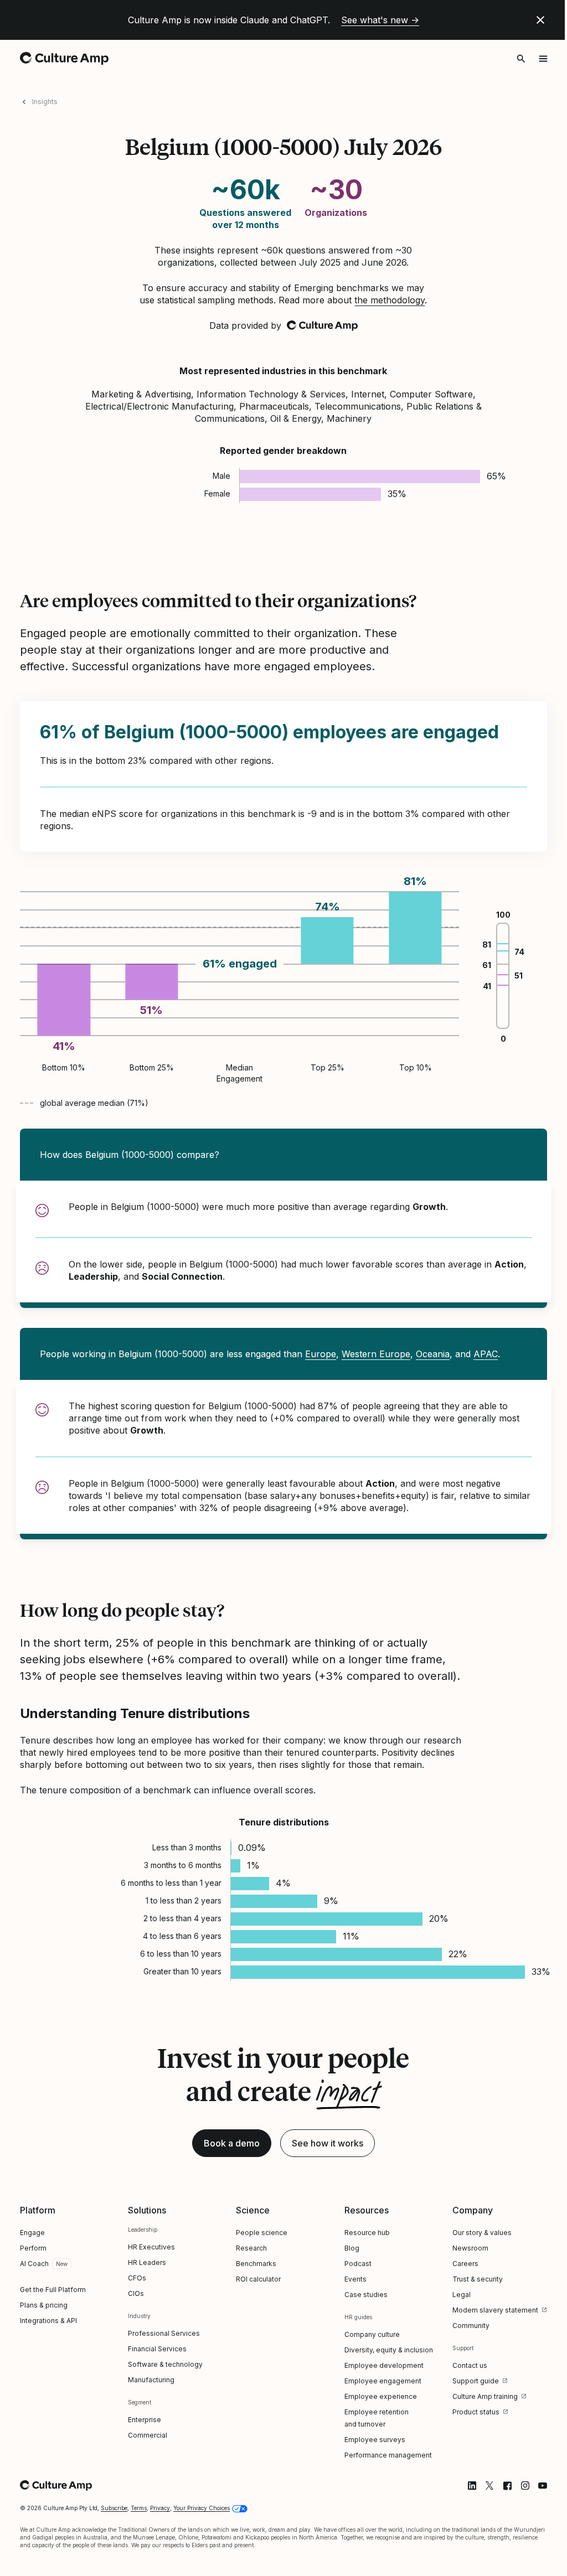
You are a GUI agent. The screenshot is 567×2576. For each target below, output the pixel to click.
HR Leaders (147, 2262)
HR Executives (151, 2247)
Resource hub (367, 2233)
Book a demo (232, 2143)
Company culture (372, 2334)
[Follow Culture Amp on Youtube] (543, 2486)
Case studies (366, 2295)
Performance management (388, 2455)
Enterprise (145, 2420)
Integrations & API (48, 2321)
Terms (139, 2508)
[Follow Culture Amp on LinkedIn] (472, 2486)
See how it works (328, 2143)
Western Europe (376, 1354)
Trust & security (478, 2279)
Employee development (384, 2365)
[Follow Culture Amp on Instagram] (525, 2486)
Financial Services (157, 2349)
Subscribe (114, 2508)
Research (251, 2248)
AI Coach (34, 2264)
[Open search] (521, 59)
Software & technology (165, 2364)
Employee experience (381, 2396)
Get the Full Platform (53, 2290)
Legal (462, 2295)
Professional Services (164, 2333)
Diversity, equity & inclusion (389, 2350)
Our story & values (482, 2233)
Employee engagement (383, 2381)
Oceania (433, 1354)
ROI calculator (258, 2279)
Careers (465, 2264)
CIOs (136, 2293)
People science (262, 2233)
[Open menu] (543, 59)
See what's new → (380, 20)
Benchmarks (256, 2264)
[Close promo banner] (540, 20)
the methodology (390, 300)
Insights (45, 102)
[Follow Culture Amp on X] (489, 2486)
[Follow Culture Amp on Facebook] (507, 2486)
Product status (476, 2412)
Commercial (148, 2435)
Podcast (358, 2264)
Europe (321, 1354)
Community (471, 2326)
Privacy (160, 2508)
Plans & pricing (44, 2305)
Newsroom (470, 2248)
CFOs (137, 2278)
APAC (486, 1354)
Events (355, 2279)
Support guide (476, 2381)
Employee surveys (375, 2440)
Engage (32, 2233)
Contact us (470, 2365)
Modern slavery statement (495, 2310)
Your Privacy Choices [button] (202, 2508)
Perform (33, 2248)
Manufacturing (151, 2380)
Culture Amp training (485, 2396)
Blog (352, 2248)
